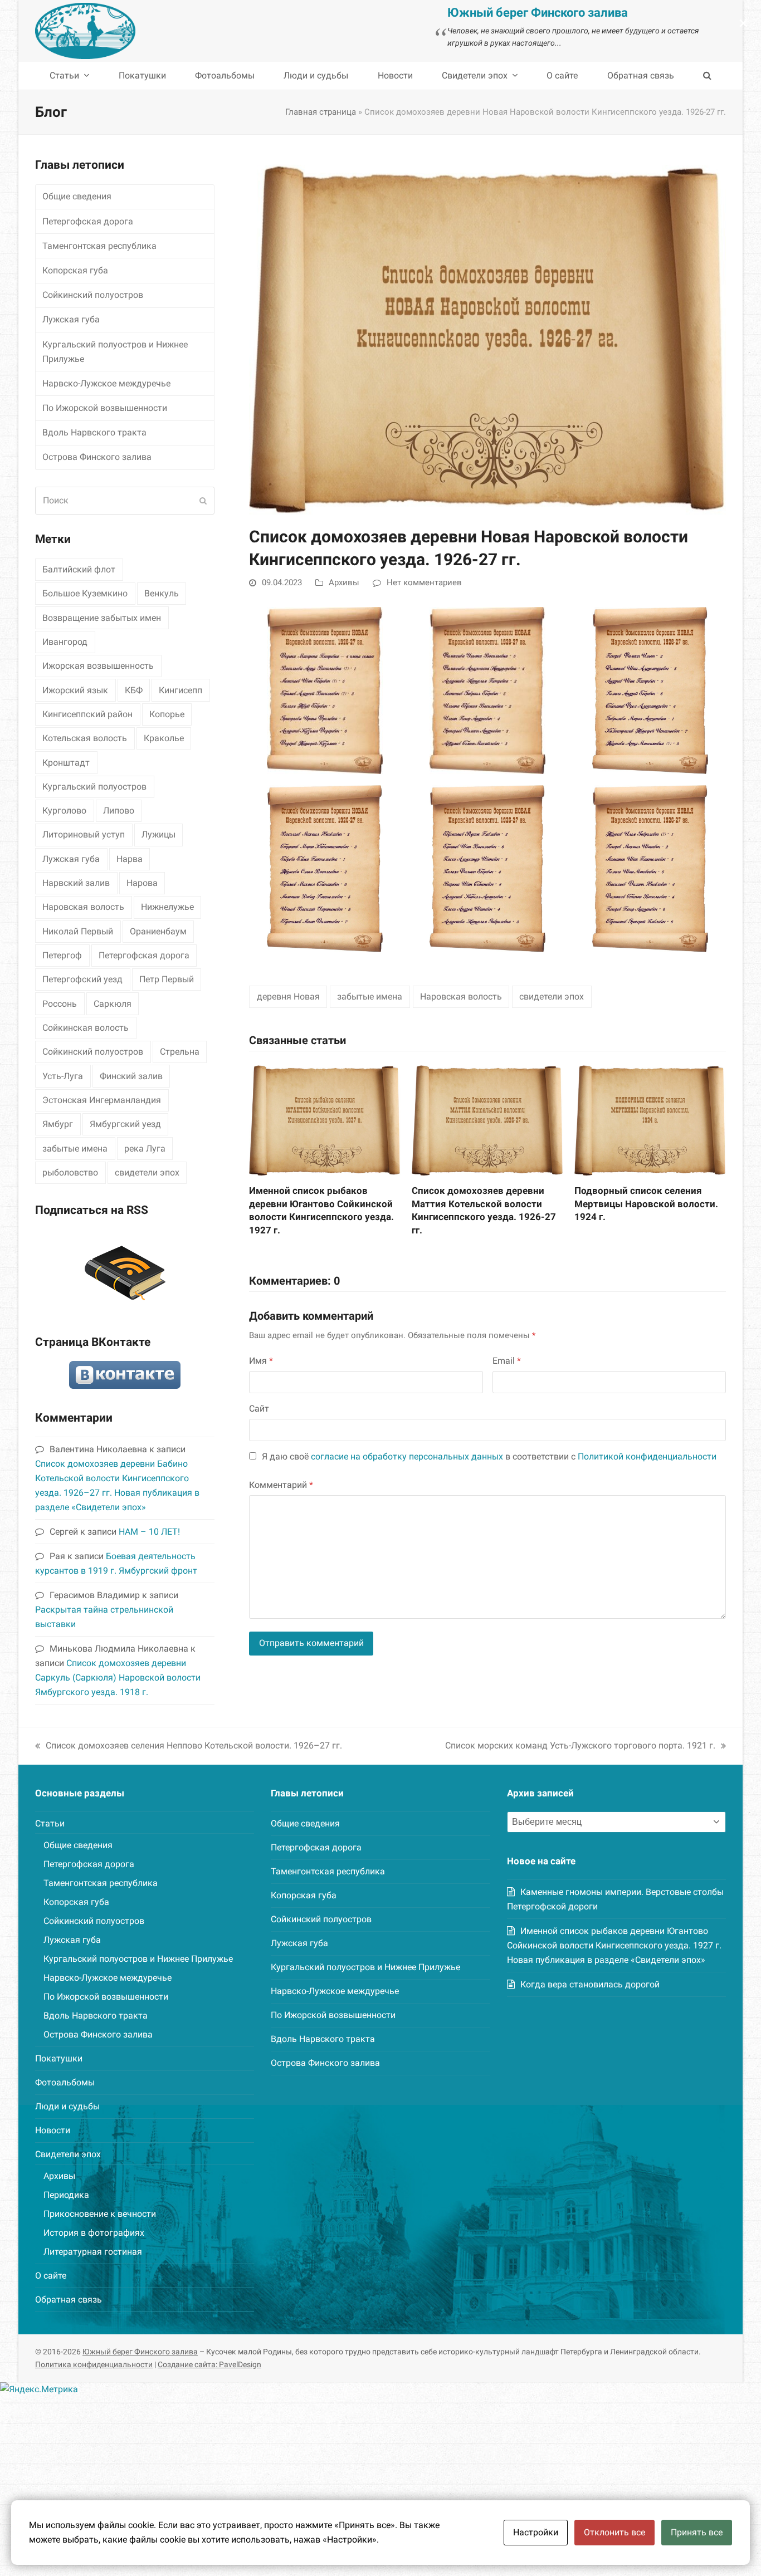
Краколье (164, 738)
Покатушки (59, 2058)
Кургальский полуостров (94, 787)
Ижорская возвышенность (98, 666)
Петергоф (62, 955)
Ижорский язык (75, 690)
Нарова (142, 883)
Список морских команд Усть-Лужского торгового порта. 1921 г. (580, 1747)
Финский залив (131, 1076)
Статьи (50, 1823)
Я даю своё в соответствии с (489, 1456)
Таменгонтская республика (99, 246)
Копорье (167, 714)
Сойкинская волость (86, 1028)
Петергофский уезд (82, 979)
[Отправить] (203, 501)
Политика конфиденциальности (94, 2364)
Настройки (536, 2532)
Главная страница (321, 112)
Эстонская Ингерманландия (102, 1100)
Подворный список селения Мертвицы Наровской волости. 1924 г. (646, 1204)
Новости (53, 2130)
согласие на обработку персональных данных (407, 1456)
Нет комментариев (424, 582)
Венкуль (162, 593)
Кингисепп (181, 690)
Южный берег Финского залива (140, 2352)
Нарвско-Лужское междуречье (106, 383)
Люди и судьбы (67, 2106)
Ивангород (65, 642)
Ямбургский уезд (125, 1124)
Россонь (60, 1004)
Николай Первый (78, 931)
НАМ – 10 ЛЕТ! (149, 1532)
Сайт (259, 1409)
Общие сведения (77, 196)
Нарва (130, 859)
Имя (261, 1361)
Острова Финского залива (97, 457)
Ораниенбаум (158, 931)
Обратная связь (69, 2300)
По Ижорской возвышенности (105, 408)
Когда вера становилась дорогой (590, 1984)
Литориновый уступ (84, 834)
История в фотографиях (94, 2233)
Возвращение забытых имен (102, 618)
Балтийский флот (79, 569)
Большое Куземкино (85, 593)
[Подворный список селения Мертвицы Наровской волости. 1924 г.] (650, 1118)
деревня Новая (288, 996)
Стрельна (180, 1052)
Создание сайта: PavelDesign (209, 2364)
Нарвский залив (76, 883)
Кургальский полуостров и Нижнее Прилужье (115, 352)
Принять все (697, 2532)
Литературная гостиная (93, 2252)
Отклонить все (614, 2532)
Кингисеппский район (87, 714)
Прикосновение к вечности (100, 2214)
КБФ (134, 690)
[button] (707, 76)
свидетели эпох (552, 996)
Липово (119, 810)
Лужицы (158, 834)
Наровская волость (461, 996)
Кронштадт (66, 763)
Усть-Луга (63, 1076)
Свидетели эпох (68, 2154)
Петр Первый (167, 979)
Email (507, 1361)
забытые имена (370, 996)
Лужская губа (71, 319)
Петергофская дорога (88, 221)
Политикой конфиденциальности (647, 1456)
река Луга (145, 1149)
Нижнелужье (167, 907)
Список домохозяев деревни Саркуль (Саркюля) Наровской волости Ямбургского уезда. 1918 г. (118, 1678)
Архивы (344, 582)
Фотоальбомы (65, 2082)
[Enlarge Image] (487, 335)
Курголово (64, 810)
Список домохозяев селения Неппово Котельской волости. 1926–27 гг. (189, 1747)
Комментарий (281, 1485)
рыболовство (70, 1172)
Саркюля (113, 1004)
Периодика (66, 2195)
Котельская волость (85, 738)
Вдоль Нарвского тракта (94, 432)
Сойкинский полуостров (93, 295)
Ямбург (58, 1124)
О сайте (51, 2276)
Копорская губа (75, 270)
